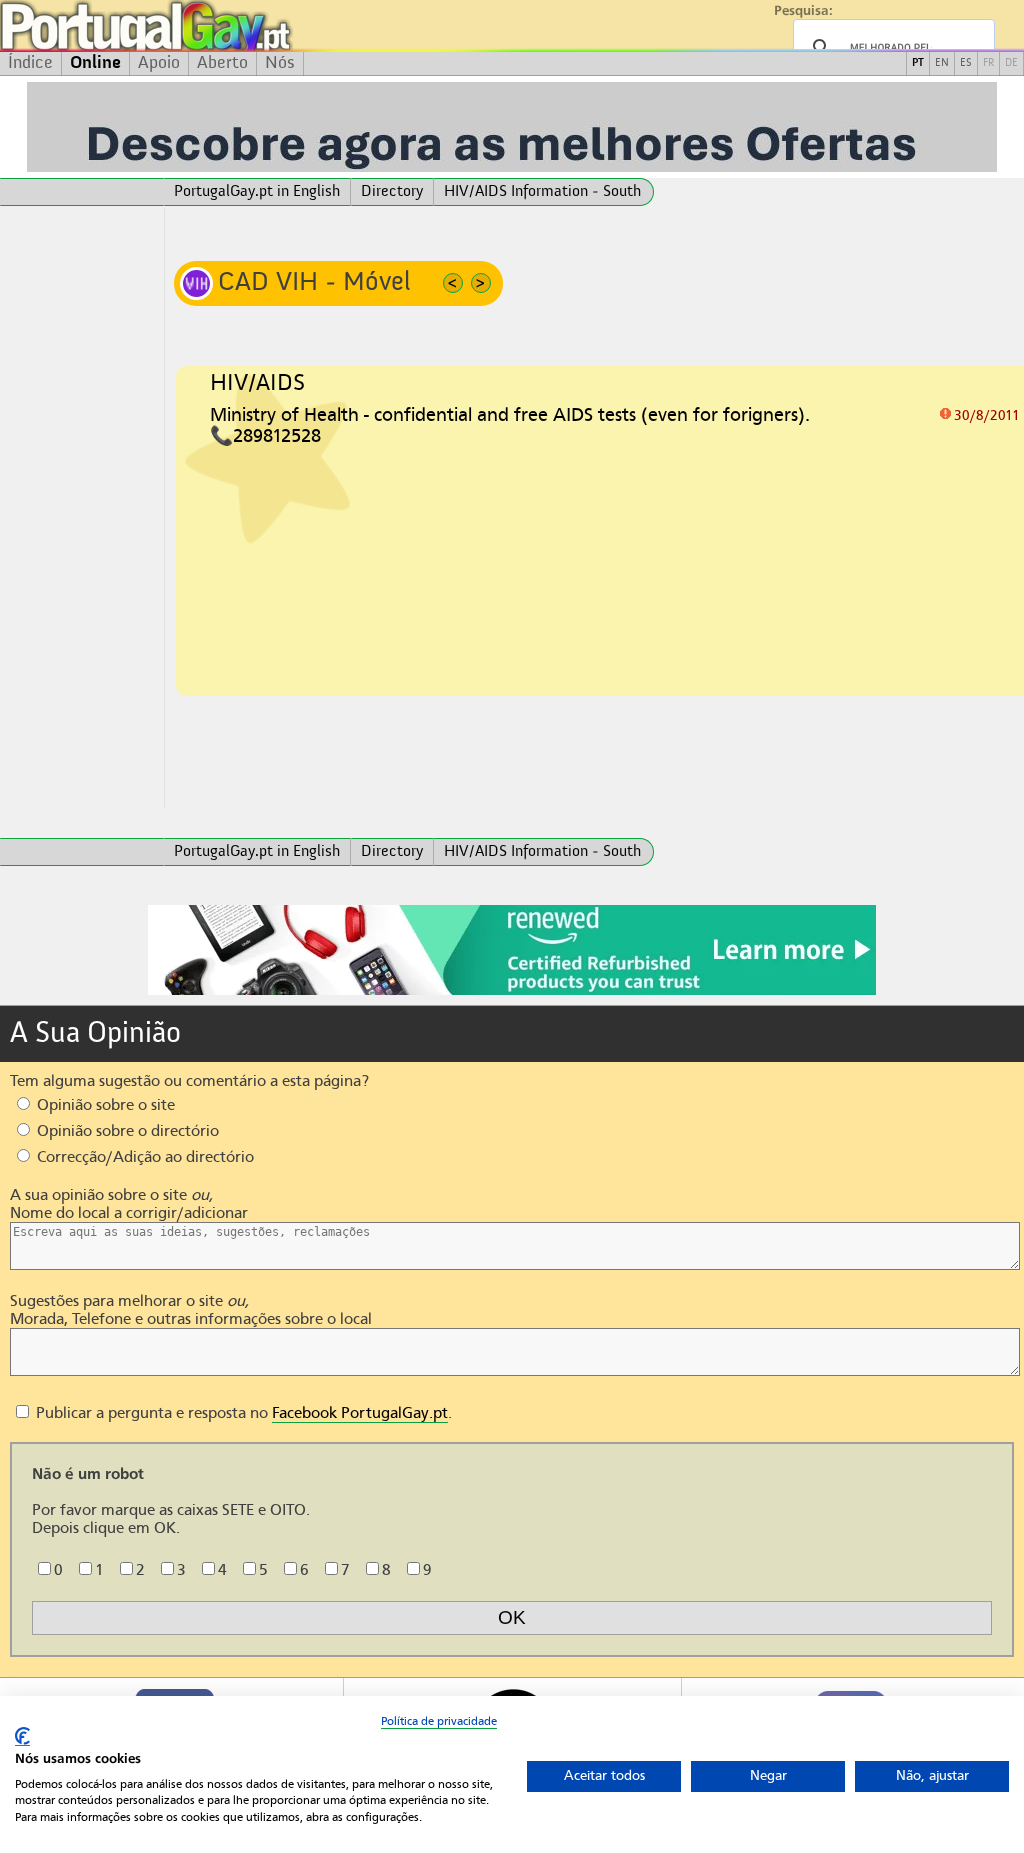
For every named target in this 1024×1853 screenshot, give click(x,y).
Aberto (222, 63)
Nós (280, 63)
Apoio (159, 63)
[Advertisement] (82, 508)
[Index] (82, 192)
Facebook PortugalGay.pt (360, 1413)
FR (988, 63)
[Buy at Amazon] (512, 992)
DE (1011, 63)
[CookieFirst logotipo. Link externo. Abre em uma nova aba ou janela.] (22, 1736)
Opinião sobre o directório (126, 1131)
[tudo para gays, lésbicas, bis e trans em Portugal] (200, 25)
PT (918, 63)
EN (942, 63)
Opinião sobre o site (104, 1105)
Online (95, 63)
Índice (30, 63)
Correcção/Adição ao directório (143, 1157)
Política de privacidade (439, 1721)
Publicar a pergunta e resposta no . (242, 1413)
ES (966, 63)
